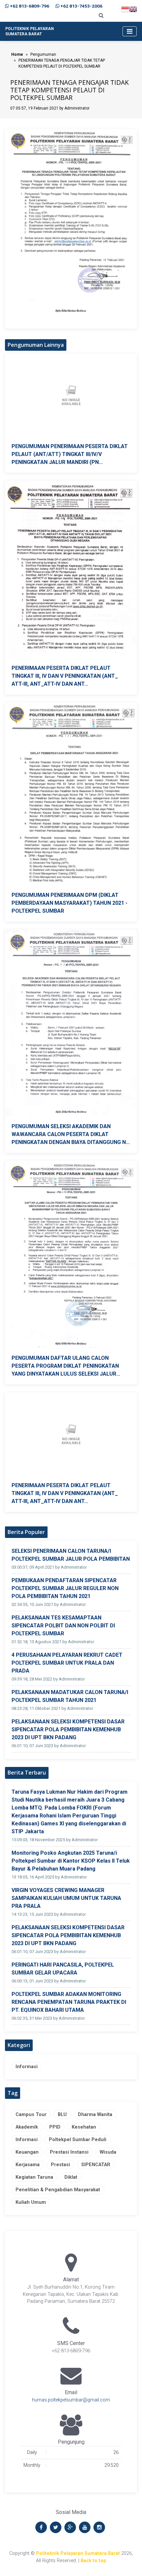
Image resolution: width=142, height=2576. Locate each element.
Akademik (27, 2127)
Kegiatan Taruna (34, 2177)
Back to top (93, 2561)
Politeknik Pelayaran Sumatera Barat (78, 2553)
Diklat (71, 2177)
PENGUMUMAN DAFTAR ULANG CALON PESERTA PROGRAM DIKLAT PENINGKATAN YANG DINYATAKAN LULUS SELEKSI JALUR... (66, 1366)
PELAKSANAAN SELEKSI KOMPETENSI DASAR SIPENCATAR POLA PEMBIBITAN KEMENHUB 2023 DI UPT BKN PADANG (68, 1729)
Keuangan (27, 2152)
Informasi (27, 2067)
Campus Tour (31, 2115)
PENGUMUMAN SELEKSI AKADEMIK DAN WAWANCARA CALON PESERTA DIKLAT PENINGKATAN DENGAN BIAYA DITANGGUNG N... (71, 1134)
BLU (62, 2115)
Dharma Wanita (95, 2115)
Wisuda (108, 2152)
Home (17, 54)
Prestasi (60, 2165)
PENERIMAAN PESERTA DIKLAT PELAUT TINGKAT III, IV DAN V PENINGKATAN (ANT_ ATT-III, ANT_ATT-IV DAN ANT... (65, 676)
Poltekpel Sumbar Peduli (78, 2140)
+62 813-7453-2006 (81, 6)
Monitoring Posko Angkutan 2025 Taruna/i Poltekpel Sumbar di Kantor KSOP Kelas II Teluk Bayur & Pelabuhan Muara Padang (71, 1861)
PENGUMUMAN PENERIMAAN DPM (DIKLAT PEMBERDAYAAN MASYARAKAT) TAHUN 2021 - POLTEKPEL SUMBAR (70, 903)
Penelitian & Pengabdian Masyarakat (58, 2190)
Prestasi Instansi (69, 2152)
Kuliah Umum (31, 2202)
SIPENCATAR (96, 2165)
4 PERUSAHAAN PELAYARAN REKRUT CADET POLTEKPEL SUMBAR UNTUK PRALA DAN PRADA (67, 1663)
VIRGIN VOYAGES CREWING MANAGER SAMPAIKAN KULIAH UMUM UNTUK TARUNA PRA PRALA (66, 1898)
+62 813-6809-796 (30, 6)
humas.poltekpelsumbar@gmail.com (71, 2400)
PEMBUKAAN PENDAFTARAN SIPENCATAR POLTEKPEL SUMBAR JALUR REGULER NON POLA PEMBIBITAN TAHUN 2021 (65, 1588)
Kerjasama (28, 2165)
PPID (55, 2127)
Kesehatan (84, 2127)
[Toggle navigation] (130, 31)
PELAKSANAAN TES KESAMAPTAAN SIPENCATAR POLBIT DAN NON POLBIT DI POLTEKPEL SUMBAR (63, 1626)
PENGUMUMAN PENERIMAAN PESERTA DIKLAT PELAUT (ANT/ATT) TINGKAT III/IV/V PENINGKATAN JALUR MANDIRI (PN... (70, 454)
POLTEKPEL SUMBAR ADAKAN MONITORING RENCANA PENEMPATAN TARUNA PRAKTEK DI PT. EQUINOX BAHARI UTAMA (69, 2002)
